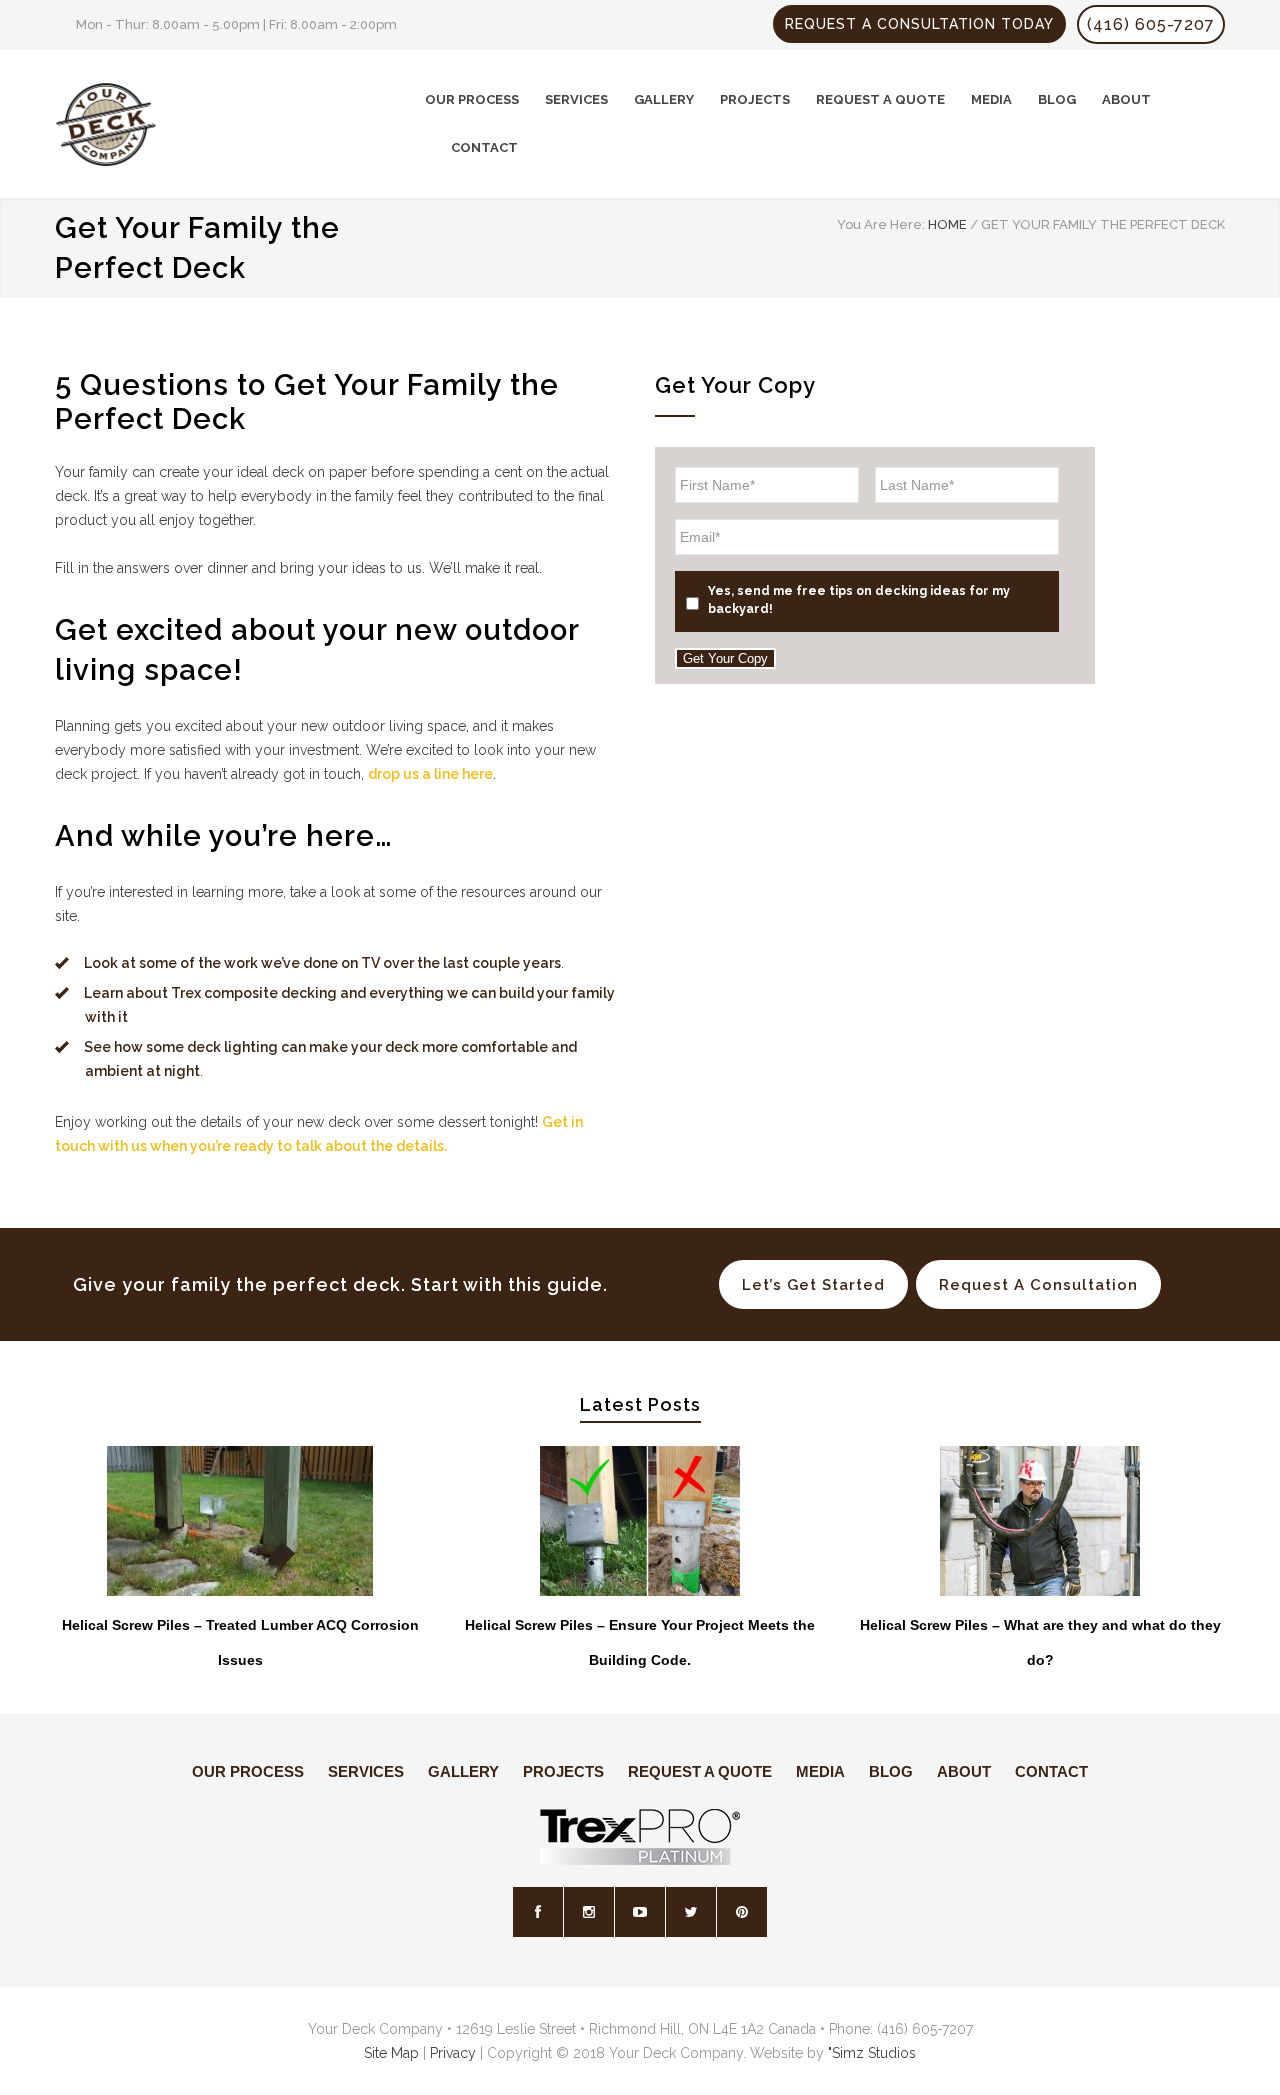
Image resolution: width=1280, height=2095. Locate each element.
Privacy (453, 2053)
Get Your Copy (725, 658)
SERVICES (576, 99)
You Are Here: (881, 224)
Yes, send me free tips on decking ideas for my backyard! (859, 599)
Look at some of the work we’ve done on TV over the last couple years (322, 963)
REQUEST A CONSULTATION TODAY (919, 24)
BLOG (1057, 99)
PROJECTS (755, 99)
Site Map (391, 2053)
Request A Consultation (1038, 1285)
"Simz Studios (872, 2053)
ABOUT (1126, 99)
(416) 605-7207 (1151, 24)
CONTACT (484, 147)
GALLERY (664, 99)
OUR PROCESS (472, 99)
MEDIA (991, 99)
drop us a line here (430, 774)
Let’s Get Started (813, 1285)
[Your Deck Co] (240, 124)
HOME (947, 224)
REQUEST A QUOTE (880, 99)
